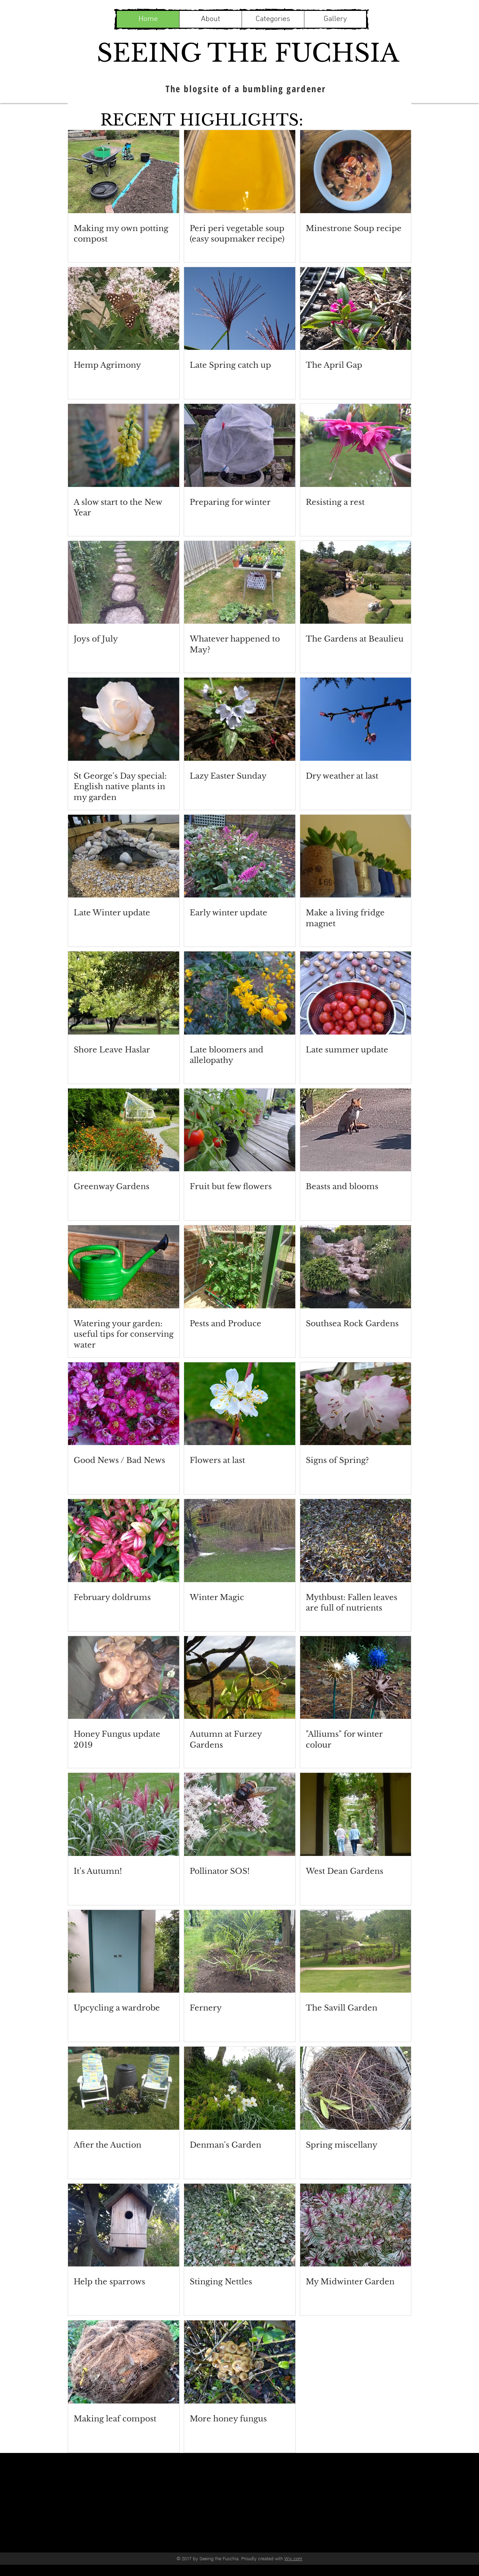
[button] (273, 19)
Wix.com (293, 2558)
